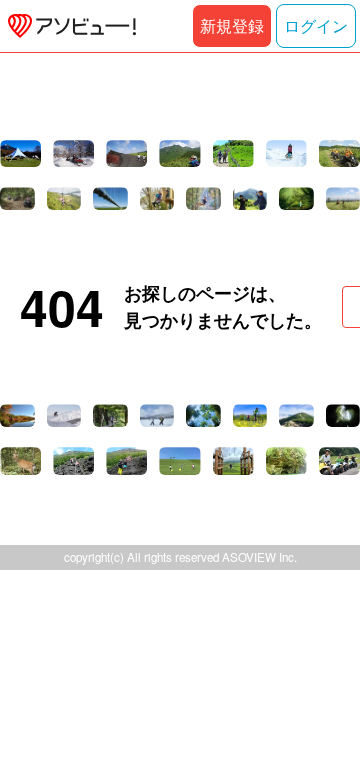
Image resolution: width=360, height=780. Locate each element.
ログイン (316, 25)
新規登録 (232, 25)
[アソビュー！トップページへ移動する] (68, 26)
